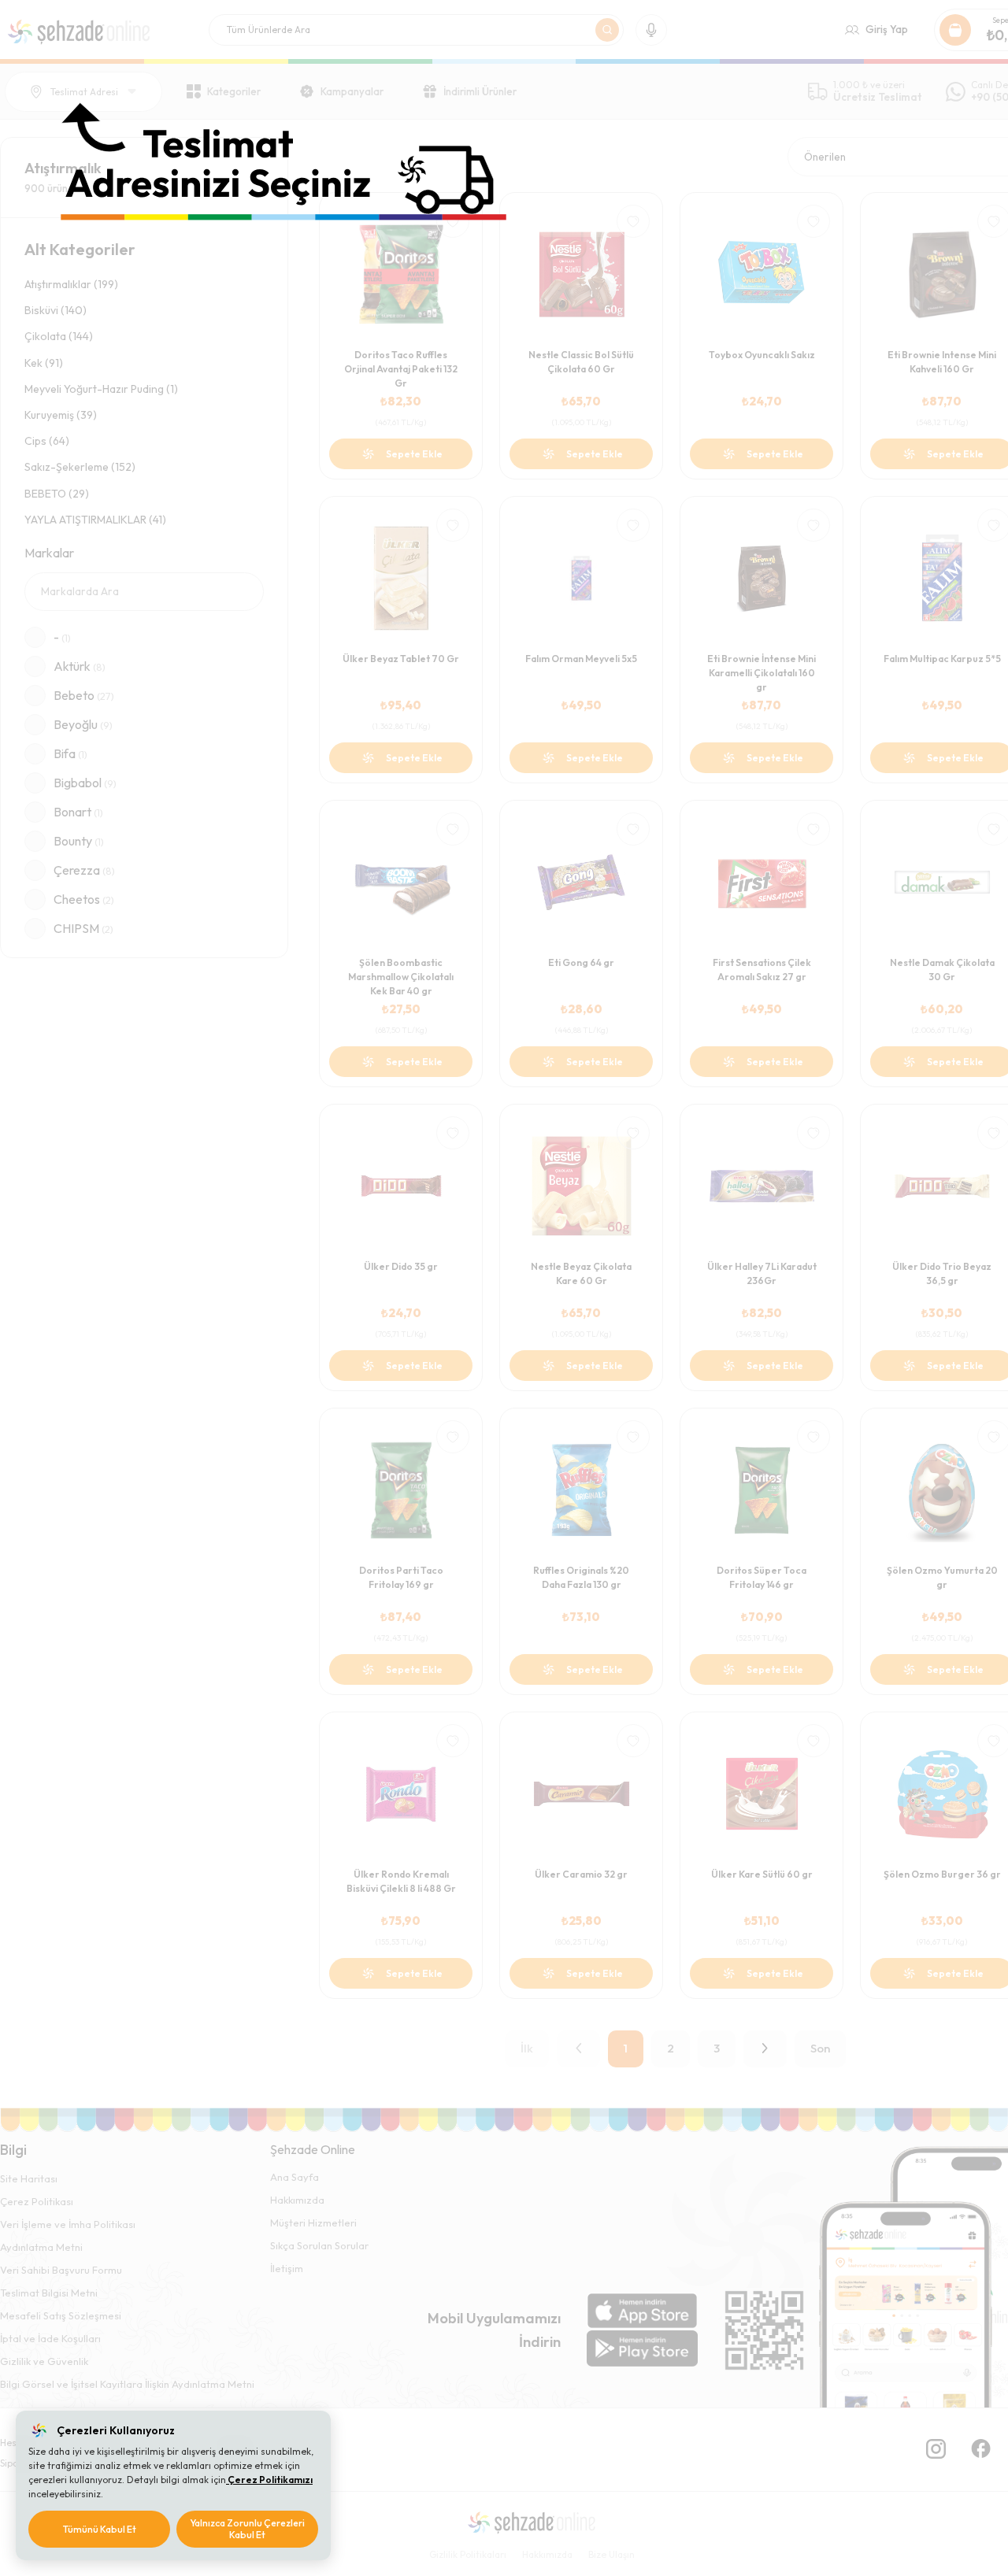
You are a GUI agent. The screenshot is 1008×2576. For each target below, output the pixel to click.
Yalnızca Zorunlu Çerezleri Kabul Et (247, 2529)
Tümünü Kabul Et (100, 2529)
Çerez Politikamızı (269, 2480)
